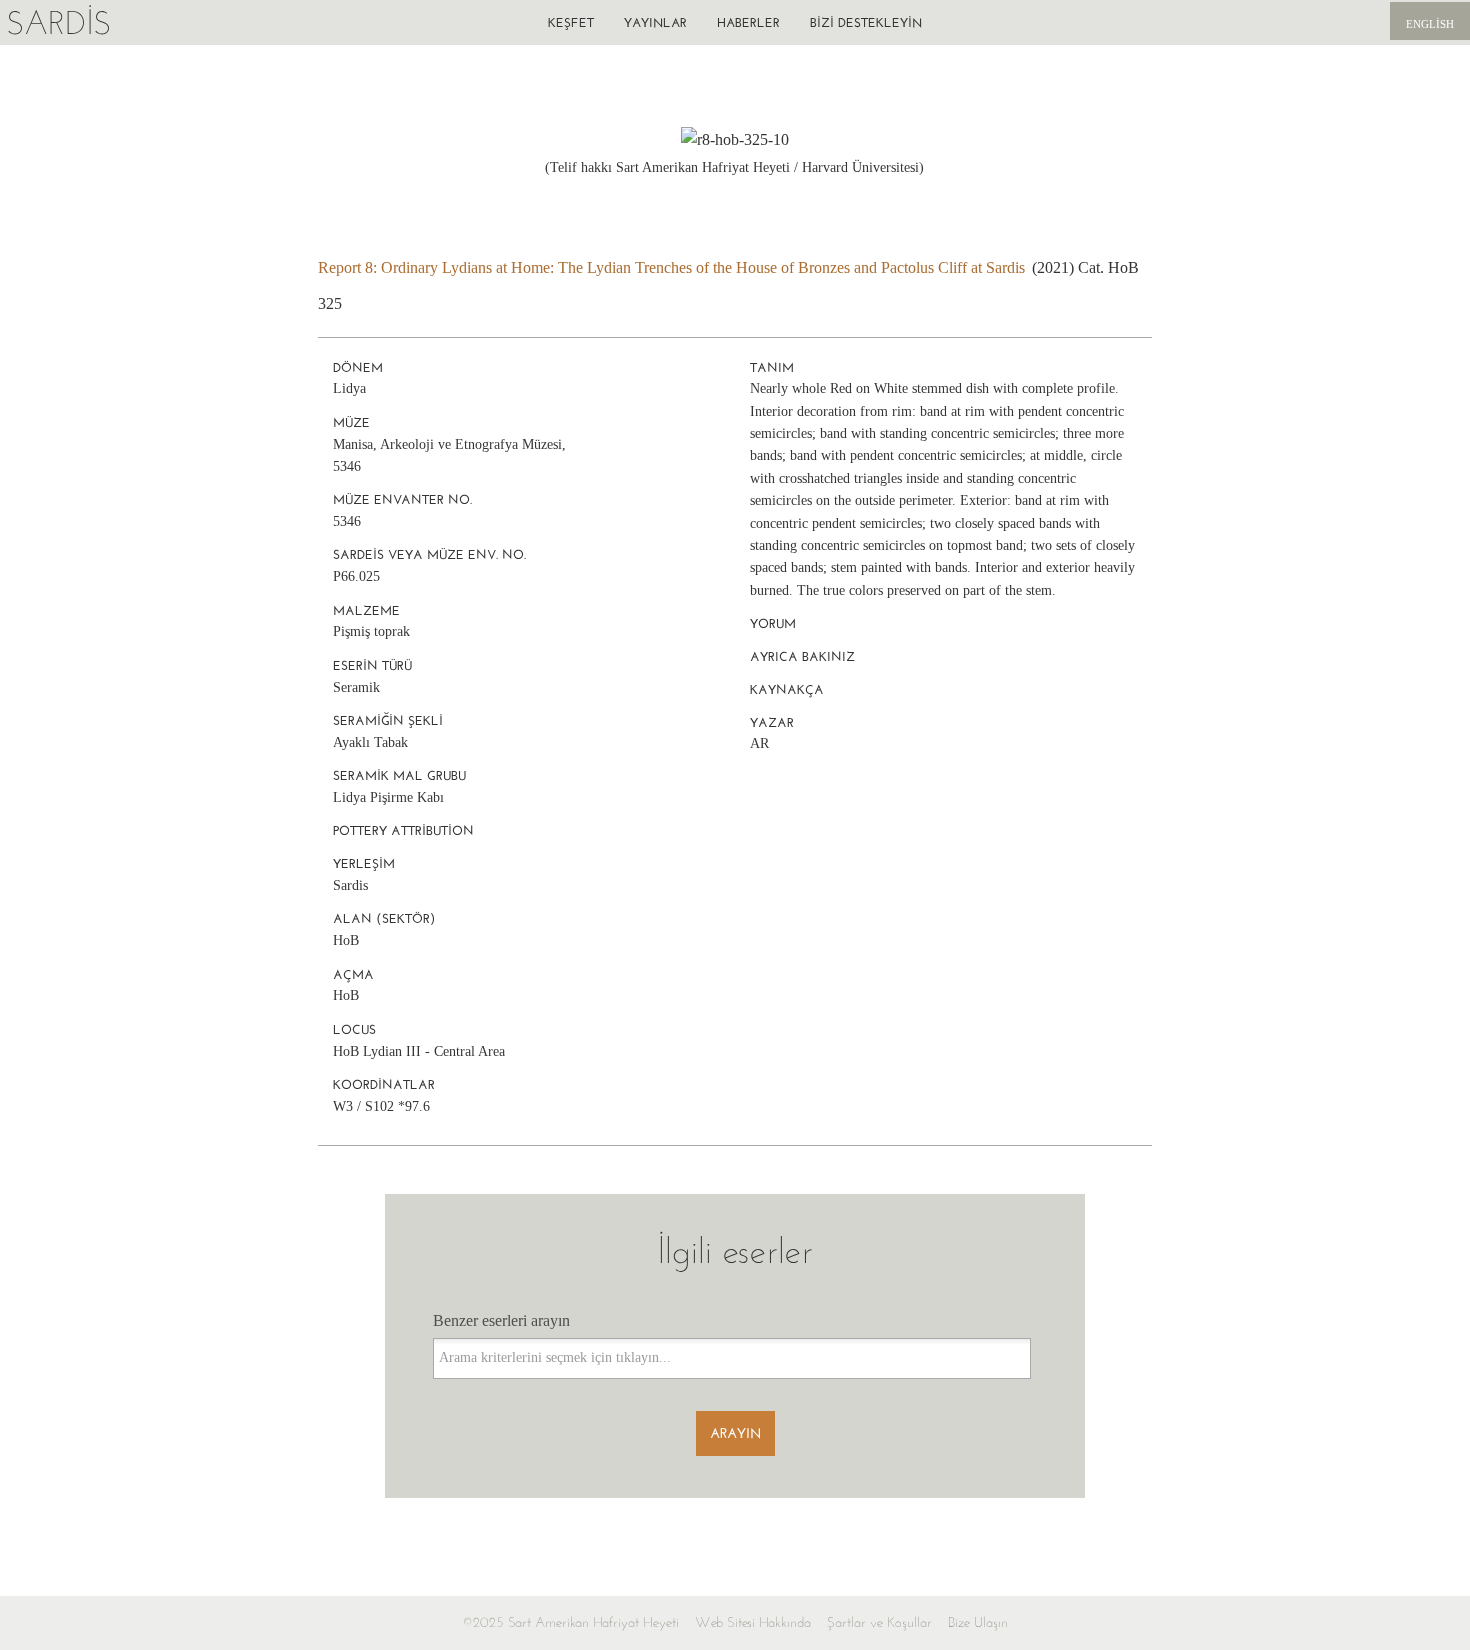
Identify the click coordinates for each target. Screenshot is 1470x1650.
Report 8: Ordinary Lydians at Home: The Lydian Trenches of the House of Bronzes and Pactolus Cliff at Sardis (671, 267)
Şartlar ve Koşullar (879, 1622)
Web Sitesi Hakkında (753, 1622)
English (1430, 24)
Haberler (748, 22)
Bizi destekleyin (866, 22)
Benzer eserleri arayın (501, 1320)
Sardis (58, 22)
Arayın (735, 1433)
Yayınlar (655, 22)
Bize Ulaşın (978, 1622)
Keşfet (571, 22)
